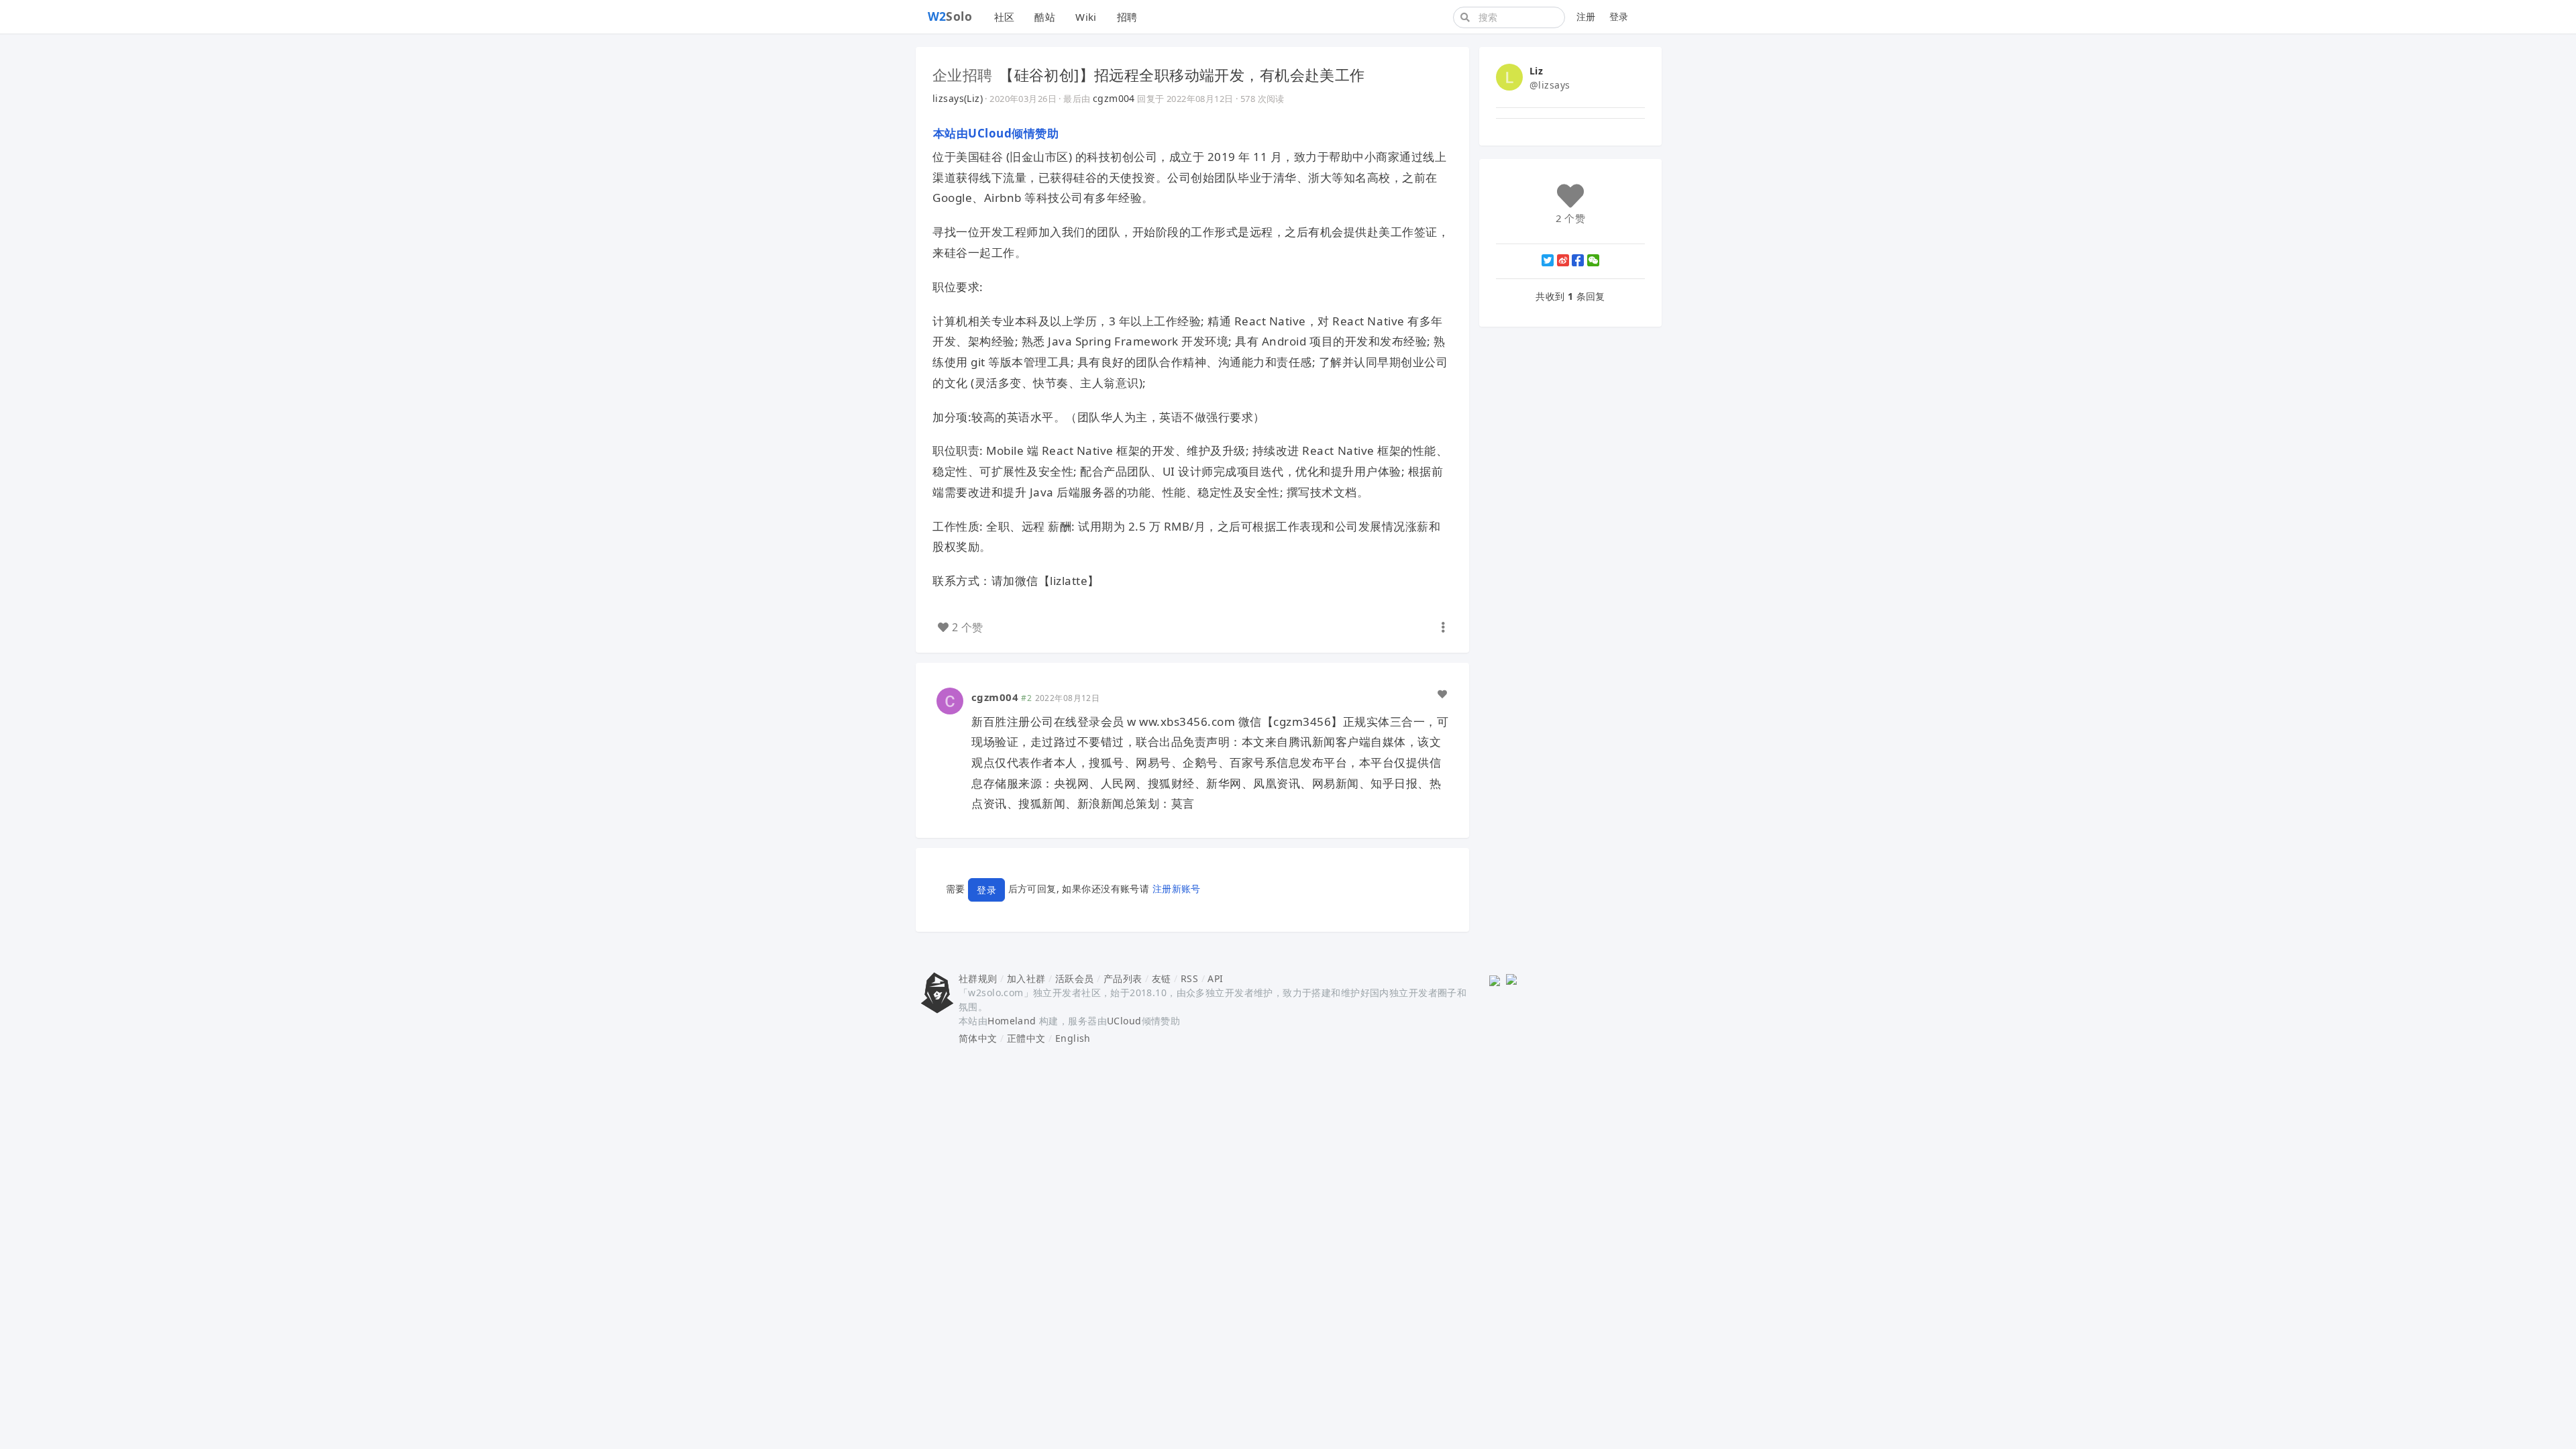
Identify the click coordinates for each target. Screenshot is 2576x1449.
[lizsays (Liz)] (1509, 76)
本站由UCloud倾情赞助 (996, 133)
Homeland (1012, 1021)
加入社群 (1026, 978)
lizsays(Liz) (958, 98)
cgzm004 (1114, 98)
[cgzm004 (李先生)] (950, 700)
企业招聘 (963, 74)
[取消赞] (1442, 694)
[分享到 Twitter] (1548, 260)
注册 (1586, 16)
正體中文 (1026, 1038)
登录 (1619, 16)
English (1073, 1038)
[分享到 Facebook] (1578, 260)
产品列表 (1123, 978)
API (1215, 978)
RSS (1189, 978)
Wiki (1086, 17)
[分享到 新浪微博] (1563, 260)
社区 (1005, 17)
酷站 (1045, 17)
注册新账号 (1177, 889)
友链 (1162, 978)
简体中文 (978, 1038)
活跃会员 (1075, 978)
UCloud (1124, 1021)
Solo (950, 16)
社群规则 (978, 978)
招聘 (1127, 17)
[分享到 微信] (1593, 260)
